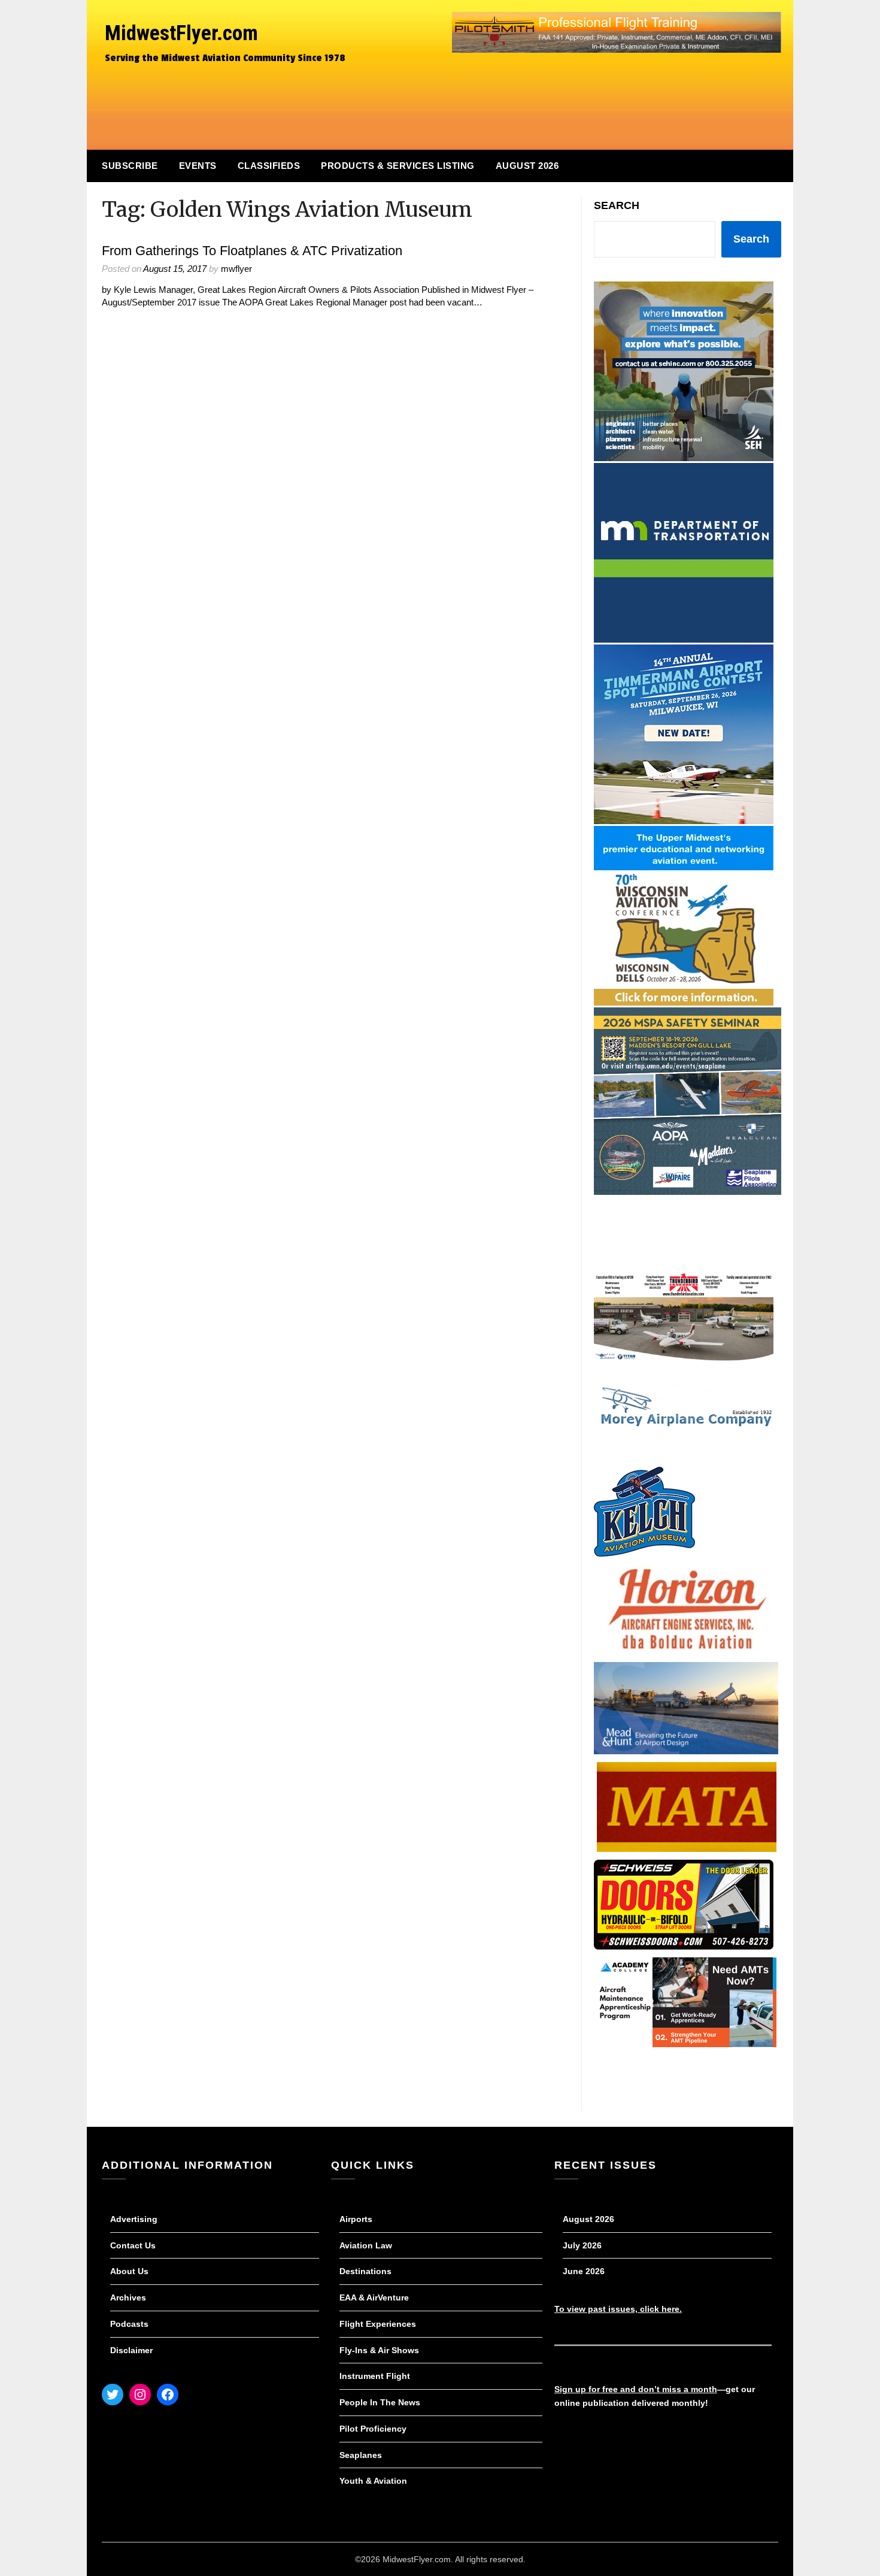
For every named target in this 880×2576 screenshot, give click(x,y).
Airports (356, 2219)
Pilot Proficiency (373, 2429)
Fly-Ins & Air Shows (379, 2350)
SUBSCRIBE (130, 166)
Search (617, 205)
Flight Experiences (378, 2324)
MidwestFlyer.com (181, 33)
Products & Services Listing (398, 166)
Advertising (134, 2219)
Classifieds (269, 166)
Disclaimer (131, 2350)
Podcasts (129, 2324)
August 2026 (527, 166)
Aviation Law (366, 2245)
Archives (128, 2297)
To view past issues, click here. (618, 2309)
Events (198, 166)
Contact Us (133, 2245)
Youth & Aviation (373, 2481)
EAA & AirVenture (374, 2297)
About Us (129, 2271)
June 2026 (584, 2271)
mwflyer (236, 269)
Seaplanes (361, 2455)
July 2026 (582, 2245)
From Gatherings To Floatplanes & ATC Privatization (252, 251)
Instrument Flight (375, 2376)
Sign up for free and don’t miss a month (636, 2389)
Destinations (365, 2271)
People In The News (380, 2402)
